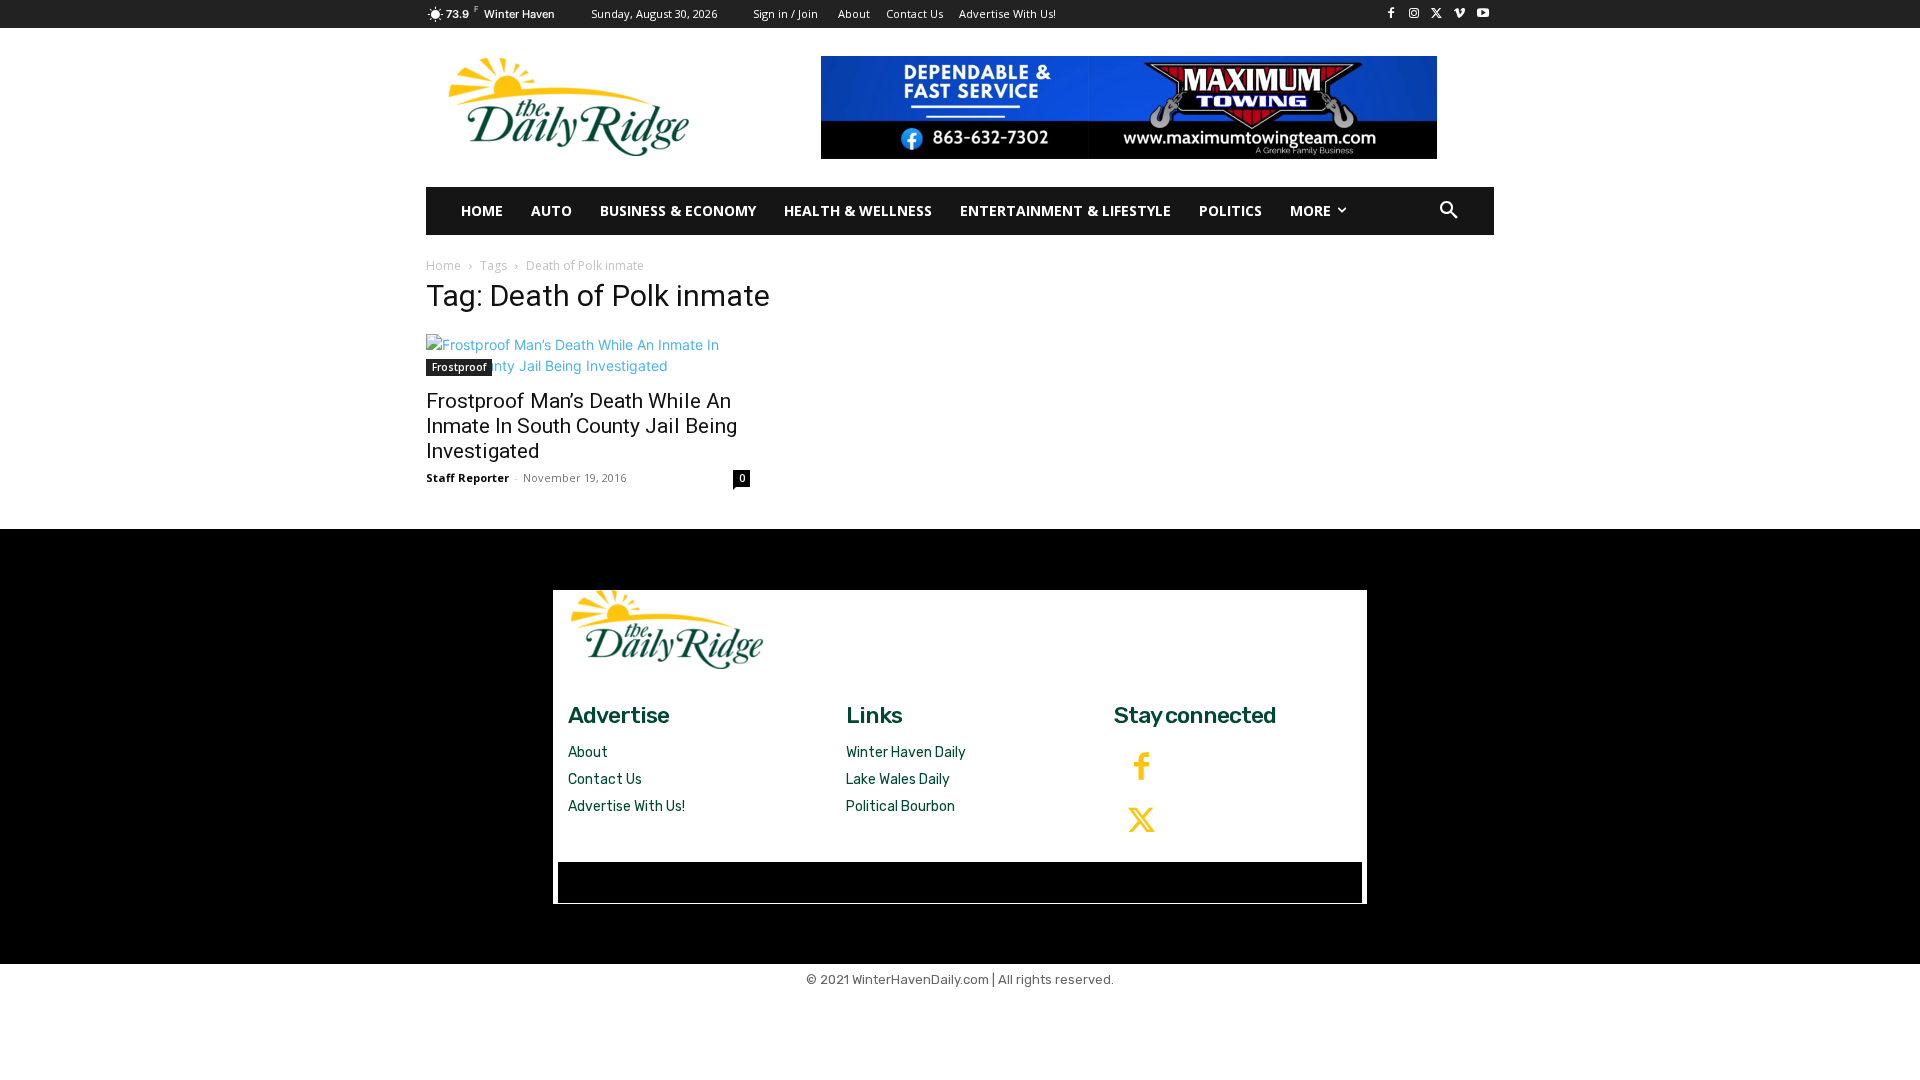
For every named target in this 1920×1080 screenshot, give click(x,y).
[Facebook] (1391, 14)
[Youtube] (1482, 14)
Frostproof (459, 367)
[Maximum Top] (1142, 107)
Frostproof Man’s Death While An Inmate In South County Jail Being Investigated (581, 426)
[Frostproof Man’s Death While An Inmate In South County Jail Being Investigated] (588, 355)
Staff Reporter (467, 477)
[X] (1437, 14)
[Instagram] (1414, 14)
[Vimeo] (1459, 14)
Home (443, 265)
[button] (1449, 211)
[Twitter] (1141, 822)
